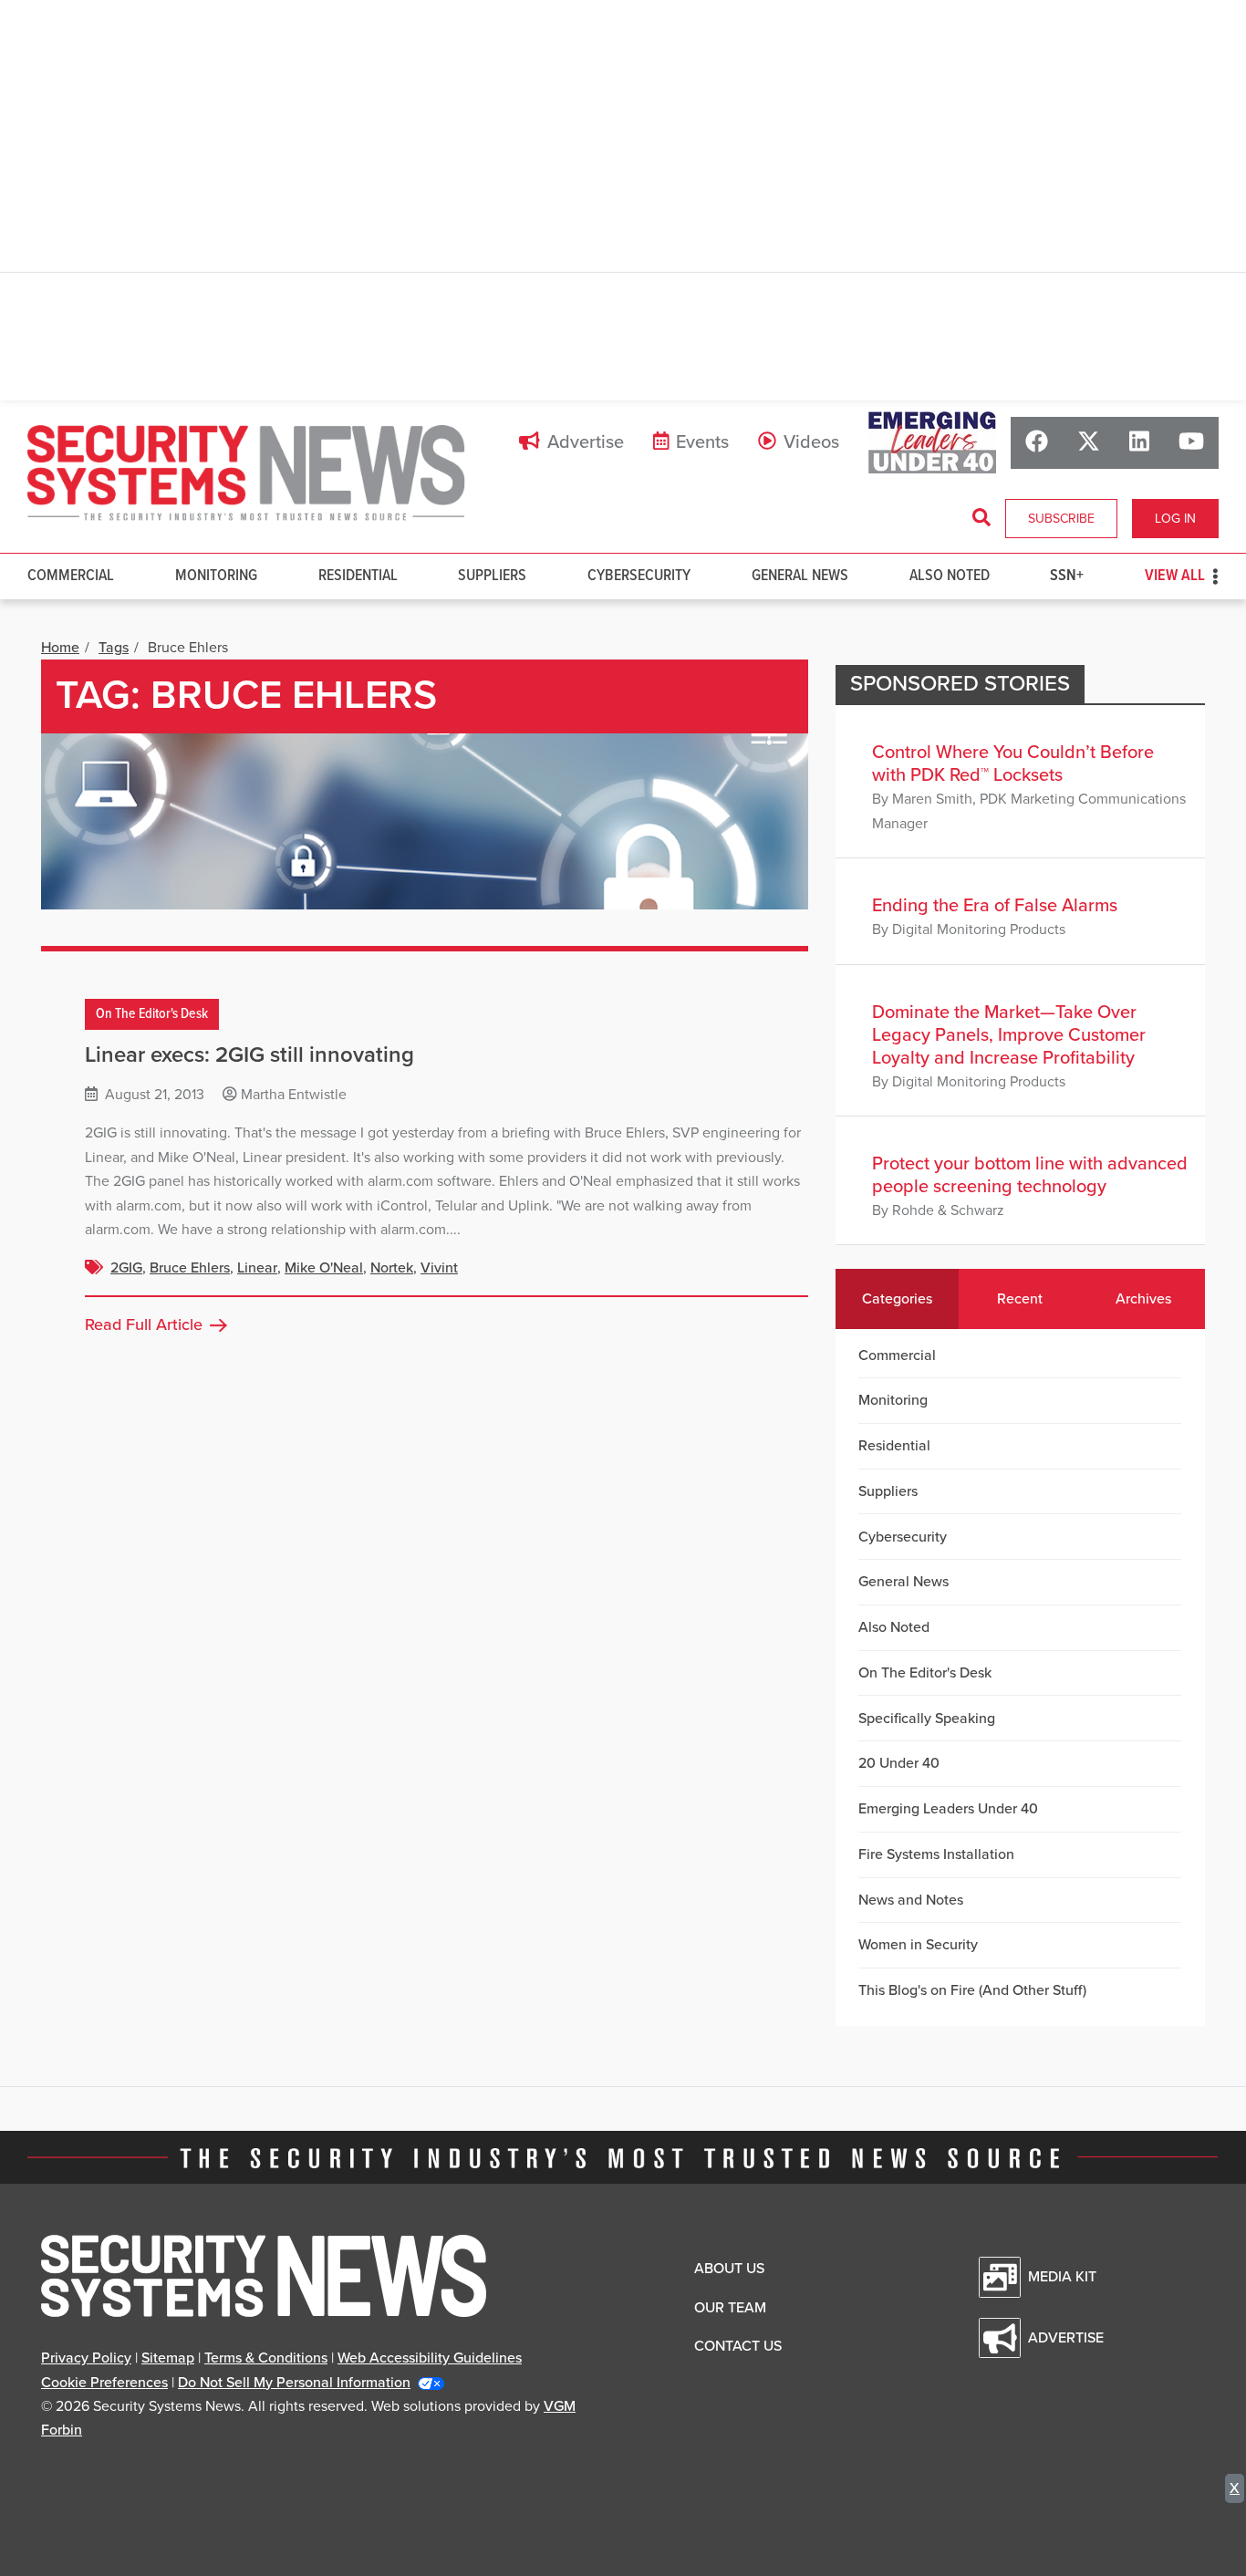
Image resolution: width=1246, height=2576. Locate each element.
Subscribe (1061, 519)
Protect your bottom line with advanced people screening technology (1030, 1175)
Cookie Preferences (104, 2383)
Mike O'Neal (324, 1268)
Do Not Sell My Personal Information (294, 2383)
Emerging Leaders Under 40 (948, 1809)
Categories (897, 1299)
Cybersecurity (639, 576)
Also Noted (950, 576)
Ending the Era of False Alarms (995, 906)
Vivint (439, 1268)
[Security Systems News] (246, 473)
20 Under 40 (899, 1763)
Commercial (71, 576)
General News (800, 576)
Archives (1143, 1299)
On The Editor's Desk (152, 1015)
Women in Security (918, 1945)
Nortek (392, 1268)
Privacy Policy (86, 2358)
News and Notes (911, 1900)
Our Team (730, 2308)
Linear (257, 1268)
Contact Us (738, 2346)
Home (60, 648)
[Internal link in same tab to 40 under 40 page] (932, 442)
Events (702, 442)
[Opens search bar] (981, 518)
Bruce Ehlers (190, 1268)
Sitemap (168, 2358)
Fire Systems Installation (936, 1854)
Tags (114, 648)
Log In (1175, 519)
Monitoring (216, 576)
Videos (811, 442)
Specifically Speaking (927, 1719)
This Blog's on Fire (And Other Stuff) (972, 1990)
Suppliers (492, 576)
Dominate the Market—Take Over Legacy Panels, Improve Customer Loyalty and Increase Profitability (1009, 1035)
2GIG (126, 1268)
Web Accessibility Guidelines (430, 2358)
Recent (1020, 1299)
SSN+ (1067, 576)
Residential (358, 576)
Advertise (586, 442)
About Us (729, 2269)
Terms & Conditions (266, 2358)
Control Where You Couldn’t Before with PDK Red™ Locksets (1013, 764)
